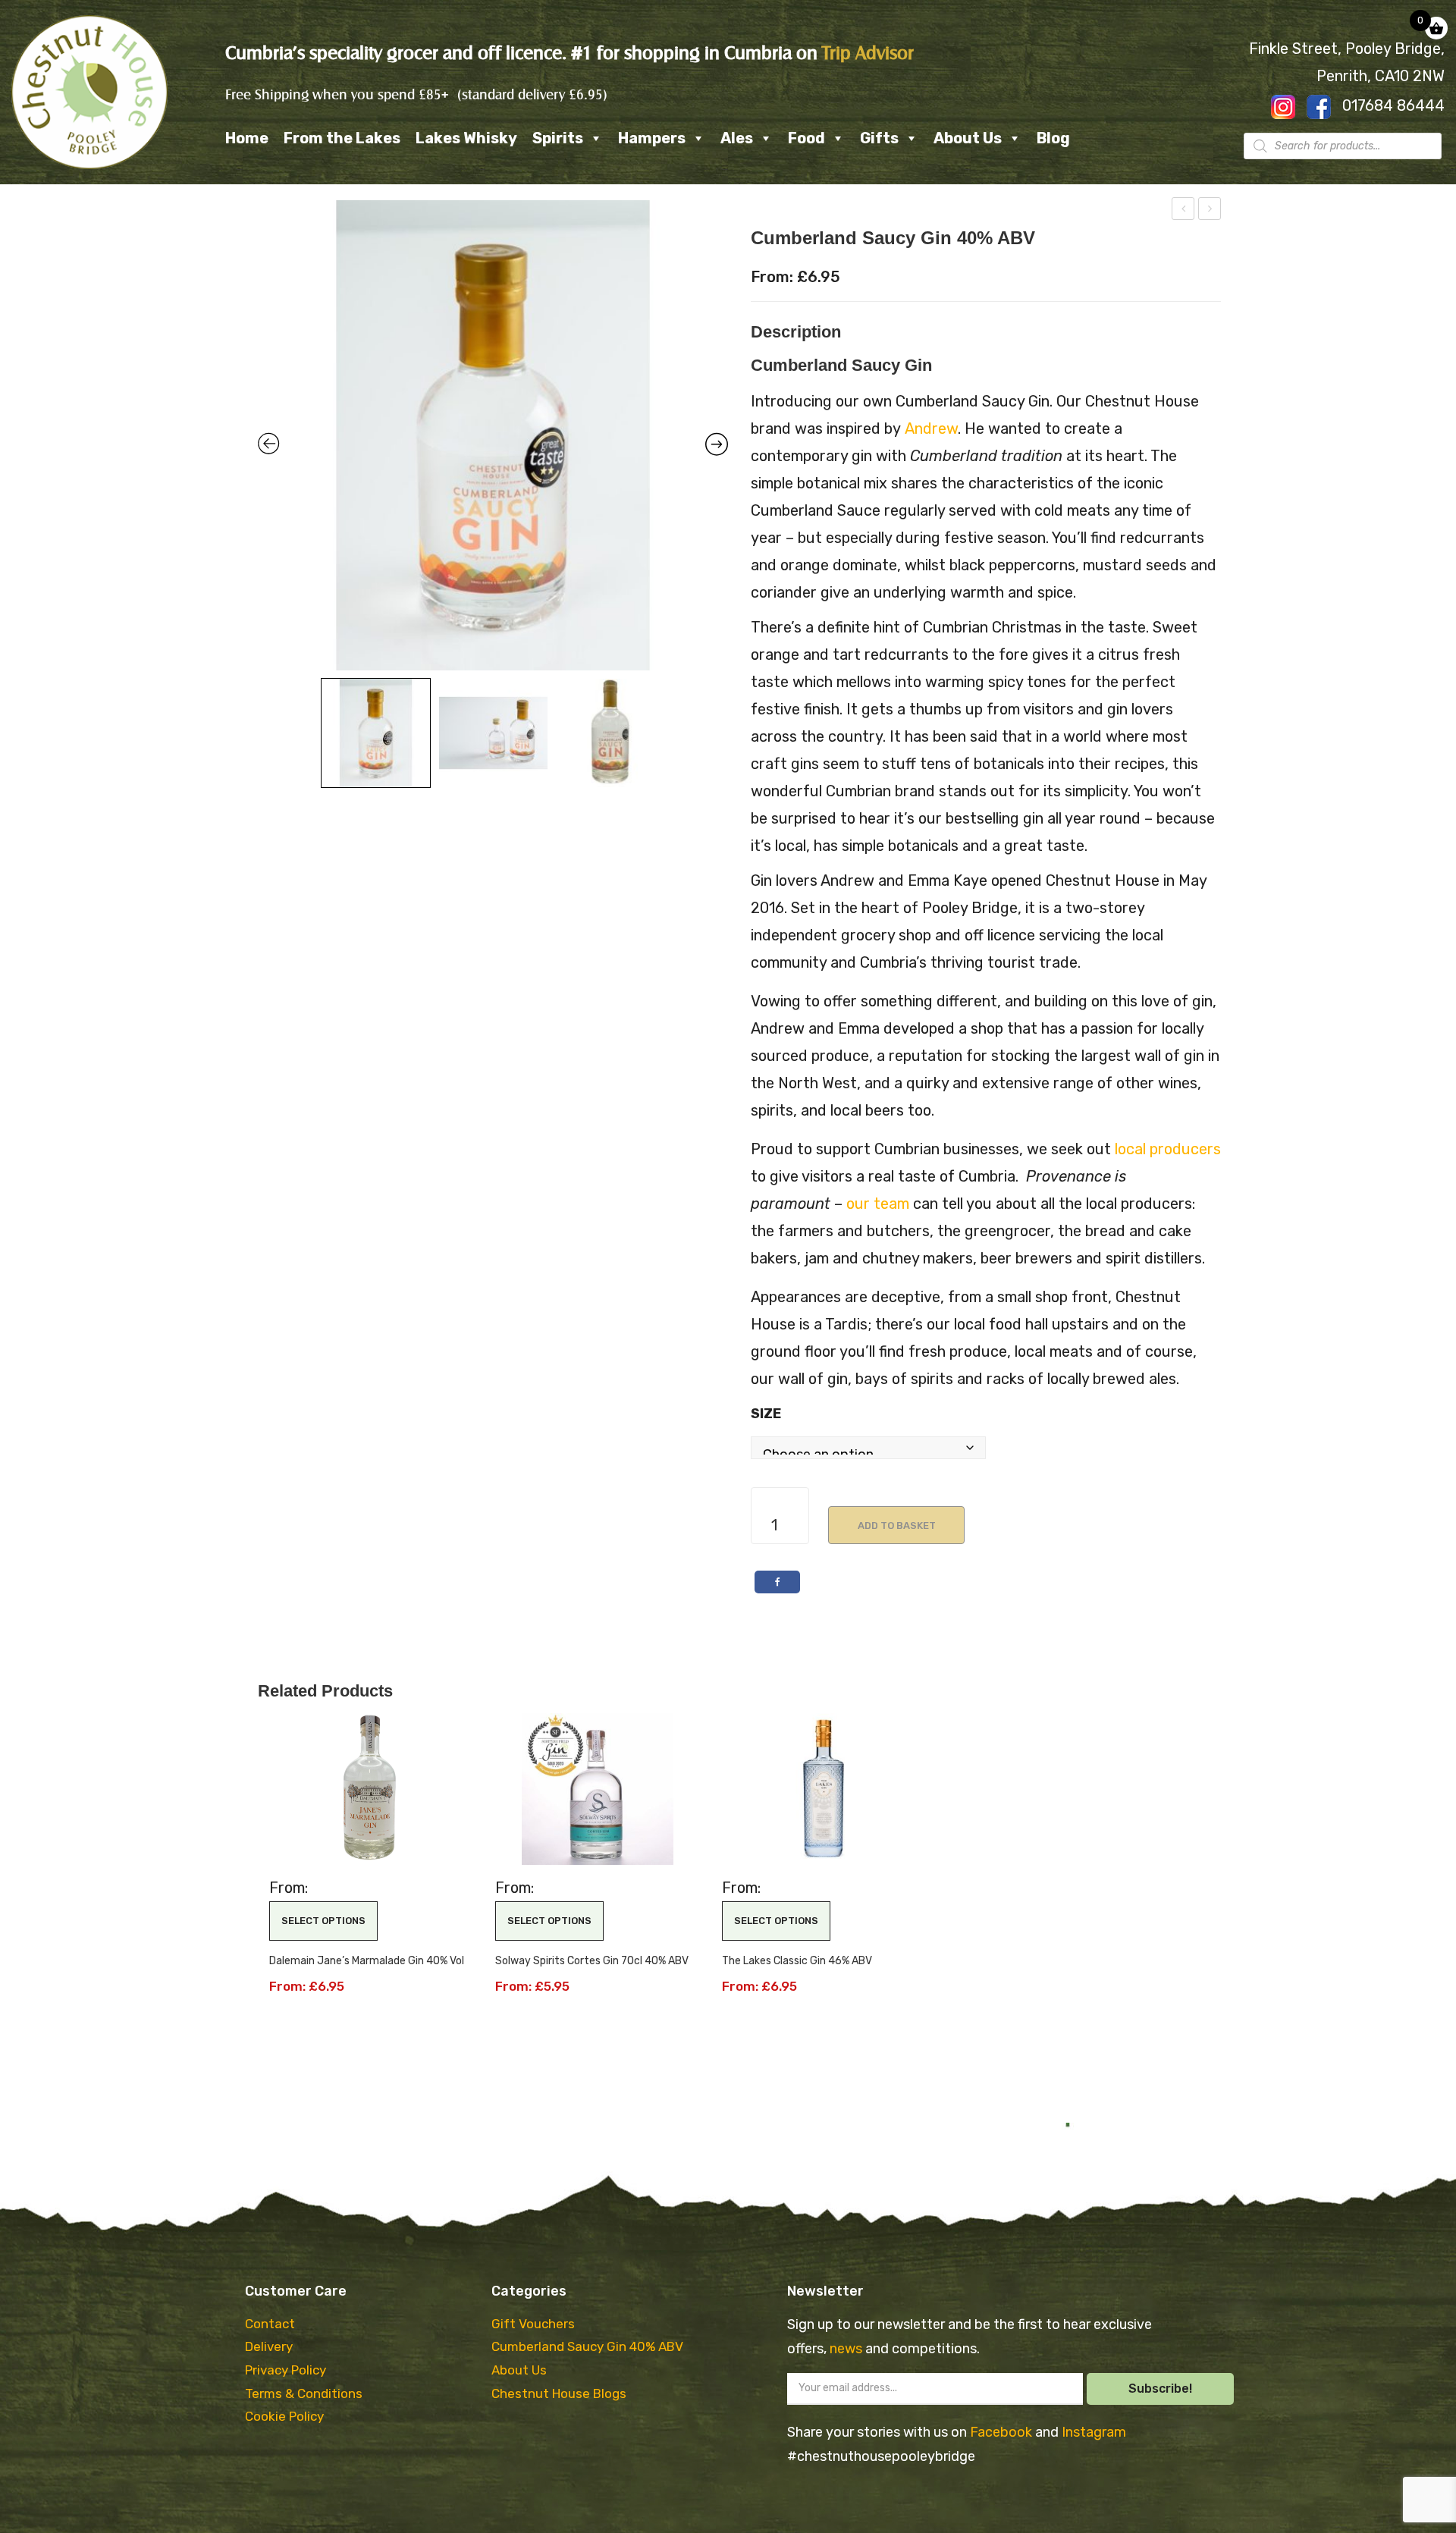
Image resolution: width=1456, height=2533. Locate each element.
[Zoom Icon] (493, 435)
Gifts (879, 138)
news (847, 2349)
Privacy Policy (286, 2370)
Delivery (269, 2346)
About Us (968, 138)
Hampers (652, 138)
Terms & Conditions (304, 2393)
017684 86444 (1393, 105)
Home (247, 138)
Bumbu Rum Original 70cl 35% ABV (1184, 211)
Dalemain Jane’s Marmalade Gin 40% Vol (367, 1961)
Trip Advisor (868, 53)
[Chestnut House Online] (89, 91)
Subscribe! (1160, 2389)
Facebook (1003, 2432)
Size (766, 1414)
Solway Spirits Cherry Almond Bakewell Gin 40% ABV (1210, 211)
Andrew (931, 428)
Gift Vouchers (533, 2324)
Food (806, 138)
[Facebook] (777, 1582)
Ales (737, 138)
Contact (270, 2324)
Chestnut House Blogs (559, 2393)
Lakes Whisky (466, 138)
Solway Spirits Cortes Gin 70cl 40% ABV (592, 1961)
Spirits (558, 138)
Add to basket (897, 1525)
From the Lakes (342, 138)
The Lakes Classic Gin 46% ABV (797, 1961)
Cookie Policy (284, 2416)
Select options (323, 1921)
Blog (1053, 138)
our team (878, 1204)
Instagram (1094, 2432)
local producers (1168, 1149)
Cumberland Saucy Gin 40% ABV (587, 2346)
